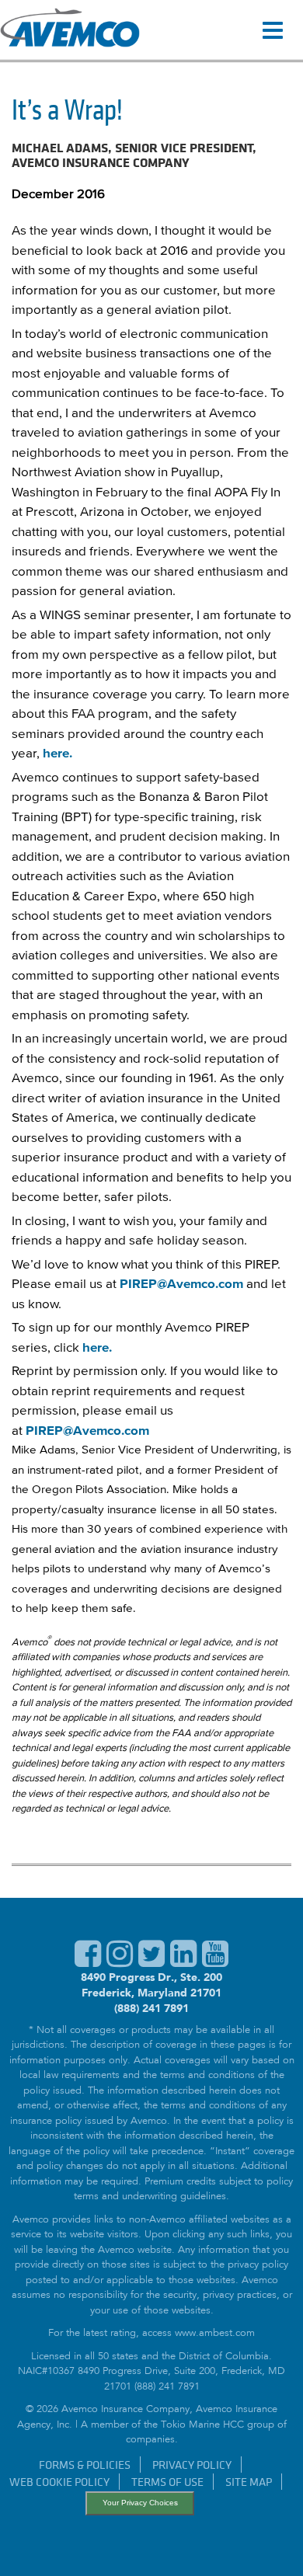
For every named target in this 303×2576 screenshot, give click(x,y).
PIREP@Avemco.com (181, 1285)
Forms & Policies (85, 2465)
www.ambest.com (215, 2334)
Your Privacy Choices (140, 2503)
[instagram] (120, 1962)
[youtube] (215, 1962)
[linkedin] (183, 1962)
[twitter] (151, 1962)
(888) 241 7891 (151, 2008)
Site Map (249, 2482)
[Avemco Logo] (70, 30)
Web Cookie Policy (59, 2482)
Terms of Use (167, 2482)
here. (57, 754)
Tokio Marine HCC (202, 2426)
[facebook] (88, 1962)
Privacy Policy (192, 2465)
